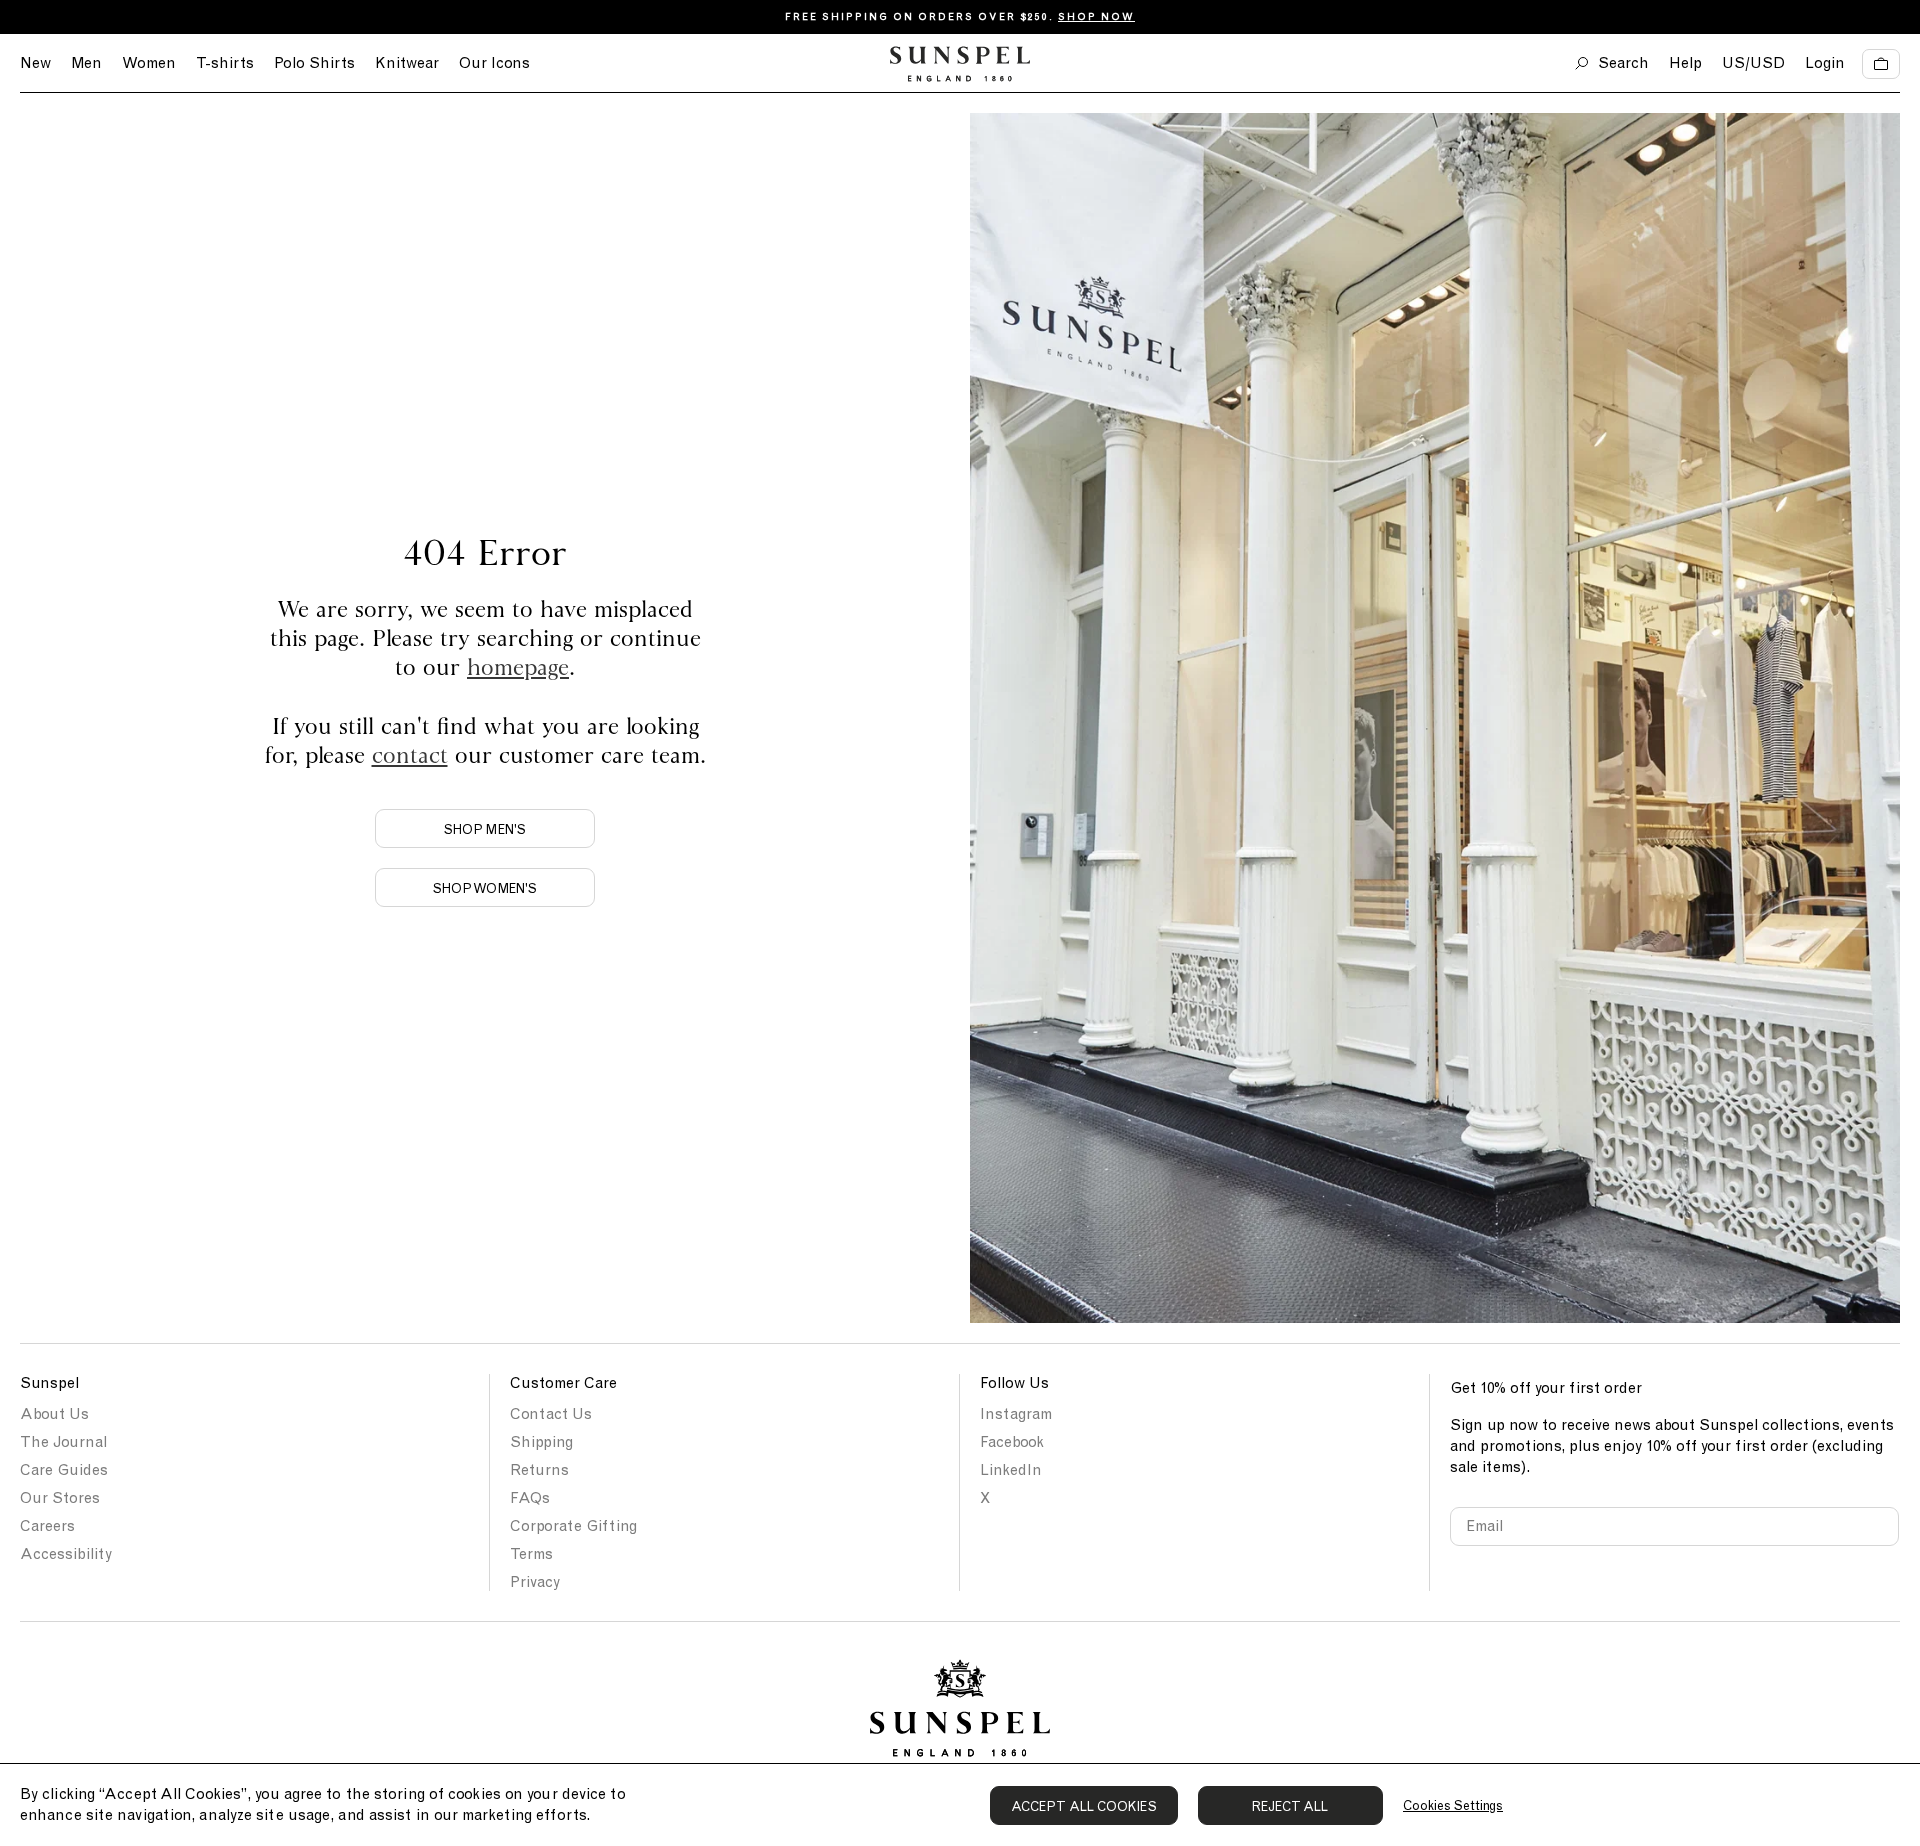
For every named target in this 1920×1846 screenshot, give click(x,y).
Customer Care (563, 1383)
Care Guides (64, 1470)
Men (86, 63)
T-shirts (225, 63)
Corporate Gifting (573, 1526)
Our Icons (494, 63)
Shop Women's (485, 888)
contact (410, 754)
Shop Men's (485, 829)
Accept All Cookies (1084, 1806)
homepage (518, 666)
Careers (47, 1526)
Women (149, 63)
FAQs (530, 1498)
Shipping (541, 1442)
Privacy (535, 1582)
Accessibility (66, 1554)
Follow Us (1014, 1383)
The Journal (63, 1442)
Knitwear (407, 63)
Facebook (1012, 1442)
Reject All (1290, 1806)
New (35, 63)
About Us (54, 1414)
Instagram (1016, 1414)
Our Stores (60, 1498)
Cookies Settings (1453, 1805)
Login (1825, 63)
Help (1685, 63)
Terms (531, 1554)
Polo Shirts (314, 63)
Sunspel (49, 1383)
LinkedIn (1011, 1470)
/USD (1753, 63)
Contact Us (551, 1414)
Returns (539, 1470)
